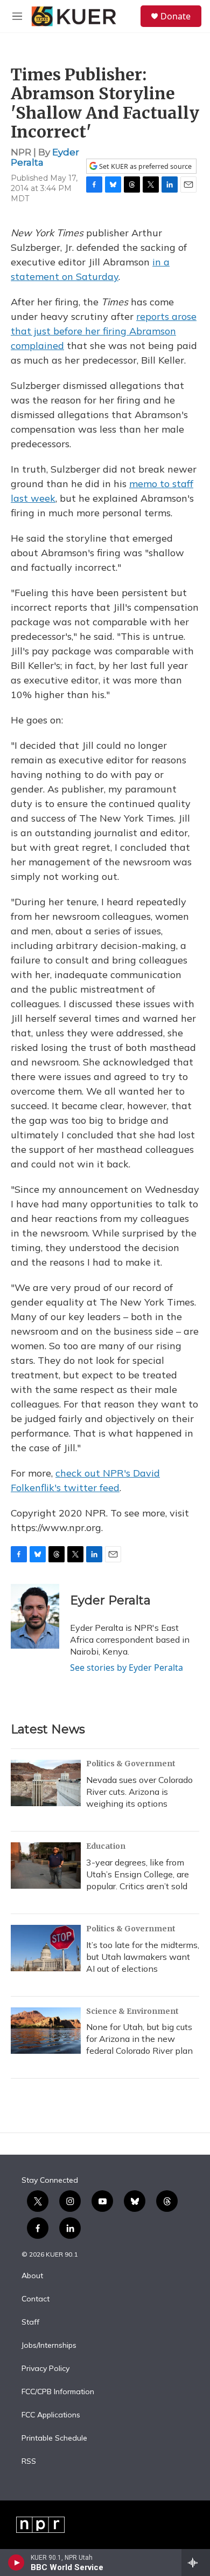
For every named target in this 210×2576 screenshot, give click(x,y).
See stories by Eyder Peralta (127, 1668)
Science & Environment (132, 2011)
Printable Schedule (54, 2438)
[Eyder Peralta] (35, 1616)
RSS (29, 2462)
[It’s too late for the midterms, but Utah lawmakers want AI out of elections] (46, 1948)
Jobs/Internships (49, 2346)
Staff (30, 2322)
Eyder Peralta (110, 1600)
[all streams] (196, 2563)
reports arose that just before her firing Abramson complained (104, 331)
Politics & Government (131, 1764)
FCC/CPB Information (58, 2392)
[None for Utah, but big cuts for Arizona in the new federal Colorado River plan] (46, 2031)
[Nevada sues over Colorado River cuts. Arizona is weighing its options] (46, 1783)
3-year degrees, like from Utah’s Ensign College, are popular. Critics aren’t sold (138, 1874)
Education (106, 1846)
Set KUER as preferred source (145, 166)
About (32, 2276)
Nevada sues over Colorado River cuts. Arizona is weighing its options (139, 1792)
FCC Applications (51, 2415)
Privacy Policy (45, 2369)
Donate (176, 16)
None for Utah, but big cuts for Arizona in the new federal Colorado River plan (139, 2039)
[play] (16, 2563)
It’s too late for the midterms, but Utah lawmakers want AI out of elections (143, 1957)
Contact (36, 2299)
